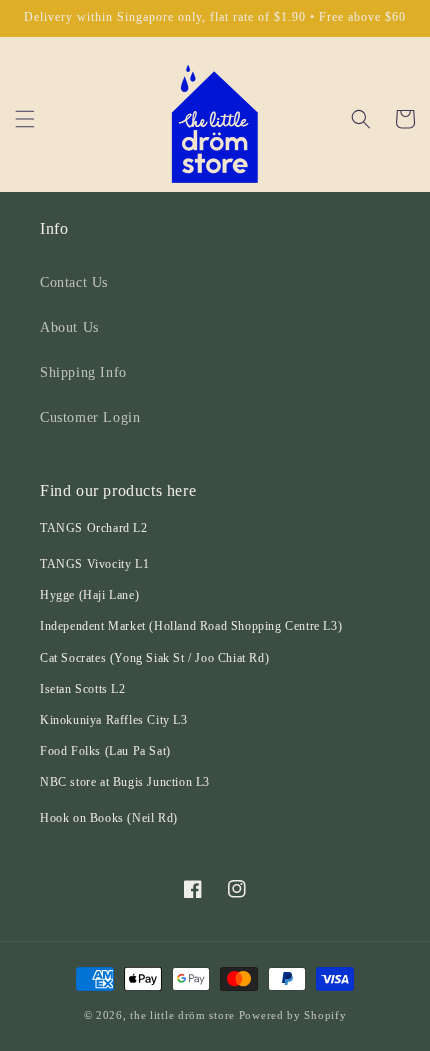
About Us (69, 327)
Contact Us (74, 282)
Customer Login (90, 417)
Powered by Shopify (293, 1015)
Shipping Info (83, 372)
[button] (25, 119)
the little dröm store (182, 1015)
